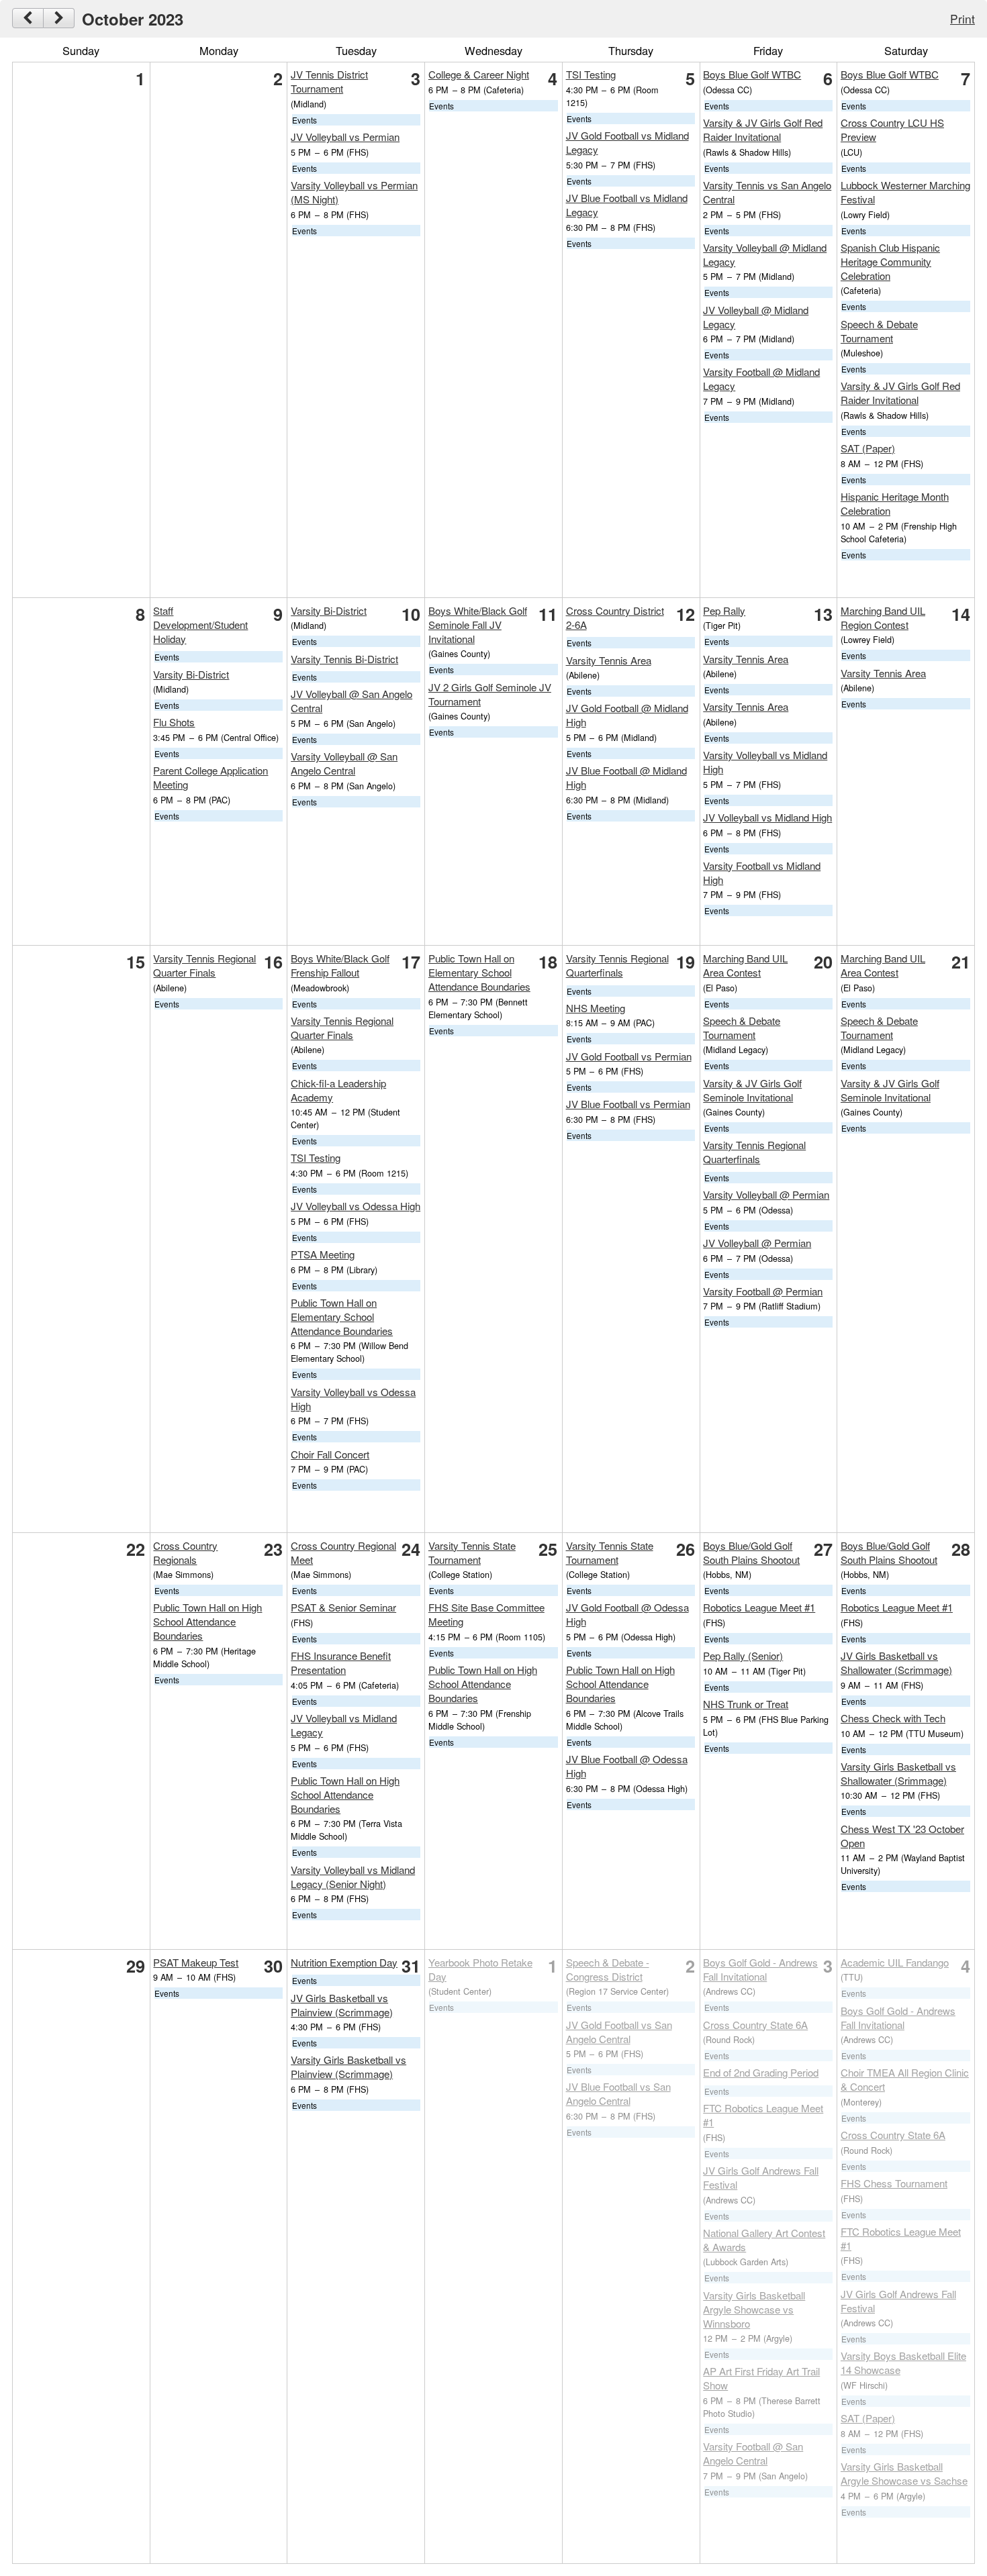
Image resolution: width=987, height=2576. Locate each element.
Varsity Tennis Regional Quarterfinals (617, 965)
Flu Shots (174, 722)
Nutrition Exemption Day (344, 1962)
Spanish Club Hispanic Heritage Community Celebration (890, 261)
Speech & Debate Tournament (879, 331)
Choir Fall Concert (330, 1454)
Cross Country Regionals (185, 1552)
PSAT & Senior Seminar (343, 1607)
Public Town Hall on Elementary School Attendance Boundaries (342, 1317)
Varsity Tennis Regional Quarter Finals (204, 965)
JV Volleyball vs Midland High (767, 817)
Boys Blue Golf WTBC (752, 74)
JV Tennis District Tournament (329, 81)
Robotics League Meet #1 (759, 1607)
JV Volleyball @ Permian (757, 1243)
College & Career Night (479, 74)
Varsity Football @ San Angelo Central (753, 2453)
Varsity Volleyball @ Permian (766, 1194)
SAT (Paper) (868, 448)
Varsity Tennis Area (609, 660)
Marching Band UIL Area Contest (745, 965)
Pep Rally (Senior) (743, 1655)
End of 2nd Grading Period (761, 2072)
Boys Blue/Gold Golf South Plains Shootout (751, 1552)
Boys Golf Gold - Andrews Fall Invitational (760, 1969)
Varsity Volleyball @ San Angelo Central (344, 763)
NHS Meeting (596, 1008)
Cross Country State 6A (755, 2025)
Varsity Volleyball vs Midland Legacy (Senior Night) (353, 1877)
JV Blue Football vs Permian (628, 1104)
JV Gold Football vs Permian (629, 1056)
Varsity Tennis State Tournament (472, 1552)
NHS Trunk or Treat (746, 1704)
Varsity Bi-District (191, 674)
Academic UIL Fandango (895, 1962)
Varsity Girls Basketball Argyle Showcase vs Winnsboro (754, 2309)
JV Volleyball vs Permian (345, 137)
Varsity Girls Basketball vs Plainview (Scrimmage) (348, 2067)
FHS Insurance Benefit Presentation (341, 1663)
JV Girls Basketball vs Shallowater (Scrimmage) (896, 1663)
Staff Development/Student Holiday (200, 625)
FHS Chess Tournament (894, 2183)
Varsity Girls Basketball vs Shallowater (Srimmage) (898, 1773)
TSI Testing (591, 74)
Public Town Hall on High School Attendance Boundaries (207, 1621)
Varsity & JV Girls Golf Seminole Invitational (752, 1090)
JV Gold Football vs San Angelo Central (619, 2032)
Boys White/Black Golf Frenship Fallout (340, 965)
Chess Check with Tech (893, 1718)
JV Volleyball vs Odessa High (356, 1206)
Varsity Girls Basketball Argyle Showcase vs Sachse (904, 2473)
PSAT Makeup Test (196, 1962)
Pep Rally (724, 610)
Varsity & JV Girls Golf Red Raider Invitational (763, 130)
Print (962, 18)
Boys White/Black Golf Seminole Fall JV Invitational (478, 625)
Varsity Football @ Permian (763, 1291)
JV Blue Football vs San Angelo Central (618, 2093)
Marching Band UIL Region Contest (883, 617)
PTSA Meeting (323, 1254)
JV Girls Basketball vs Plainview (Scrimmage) (342, 2005)
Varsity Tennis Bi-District (344, 659)
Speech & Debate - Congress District (608, 1969)
